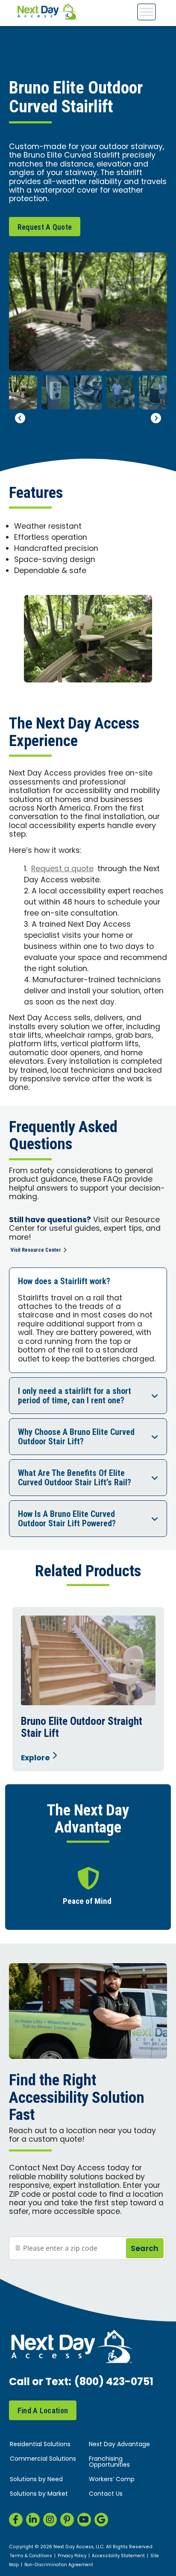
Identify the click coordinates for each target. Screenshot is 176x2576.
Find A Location (43, 2411)
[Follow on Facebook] (16, 2520)
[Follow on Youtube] (84, 2520)
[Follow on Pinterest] (67, 2520)
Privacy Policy (72, 2556)
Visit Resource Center (36, 1250)
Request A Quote (45, 227)
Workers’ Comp (112, 2480)
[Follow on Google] (101, 2520)
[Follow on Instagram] (50, 2520)
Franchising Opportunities (109, 2462)
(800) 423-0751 (114, 2383)
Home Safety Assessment (104, 1901)
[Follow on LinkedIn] (33, 2520)
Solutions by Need (36, 2480)
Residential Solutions (40, 2445)
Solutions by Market (39, 2494)
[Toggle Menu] (147, 12)
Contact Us (106, 2494)
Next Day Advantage (119, 2445)
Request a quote (62, 869)
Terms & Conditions (31, 2556)
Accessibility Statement (118, 2556)
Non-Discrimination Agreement (59, 2565)
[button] (20, 418)
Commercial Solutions (43, 2459)
